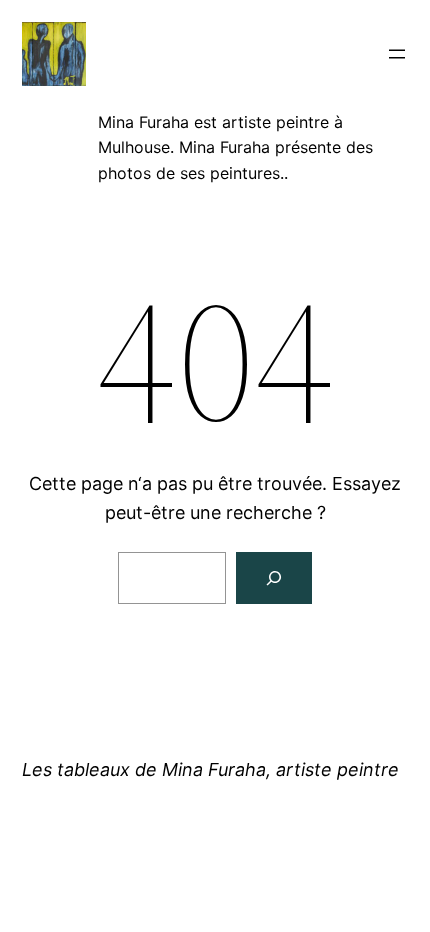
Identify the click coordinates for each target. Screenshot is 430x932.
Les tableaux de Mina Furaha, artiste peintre (210, 769)
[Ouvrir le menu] (397, 54)
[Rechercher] (274, 578)
